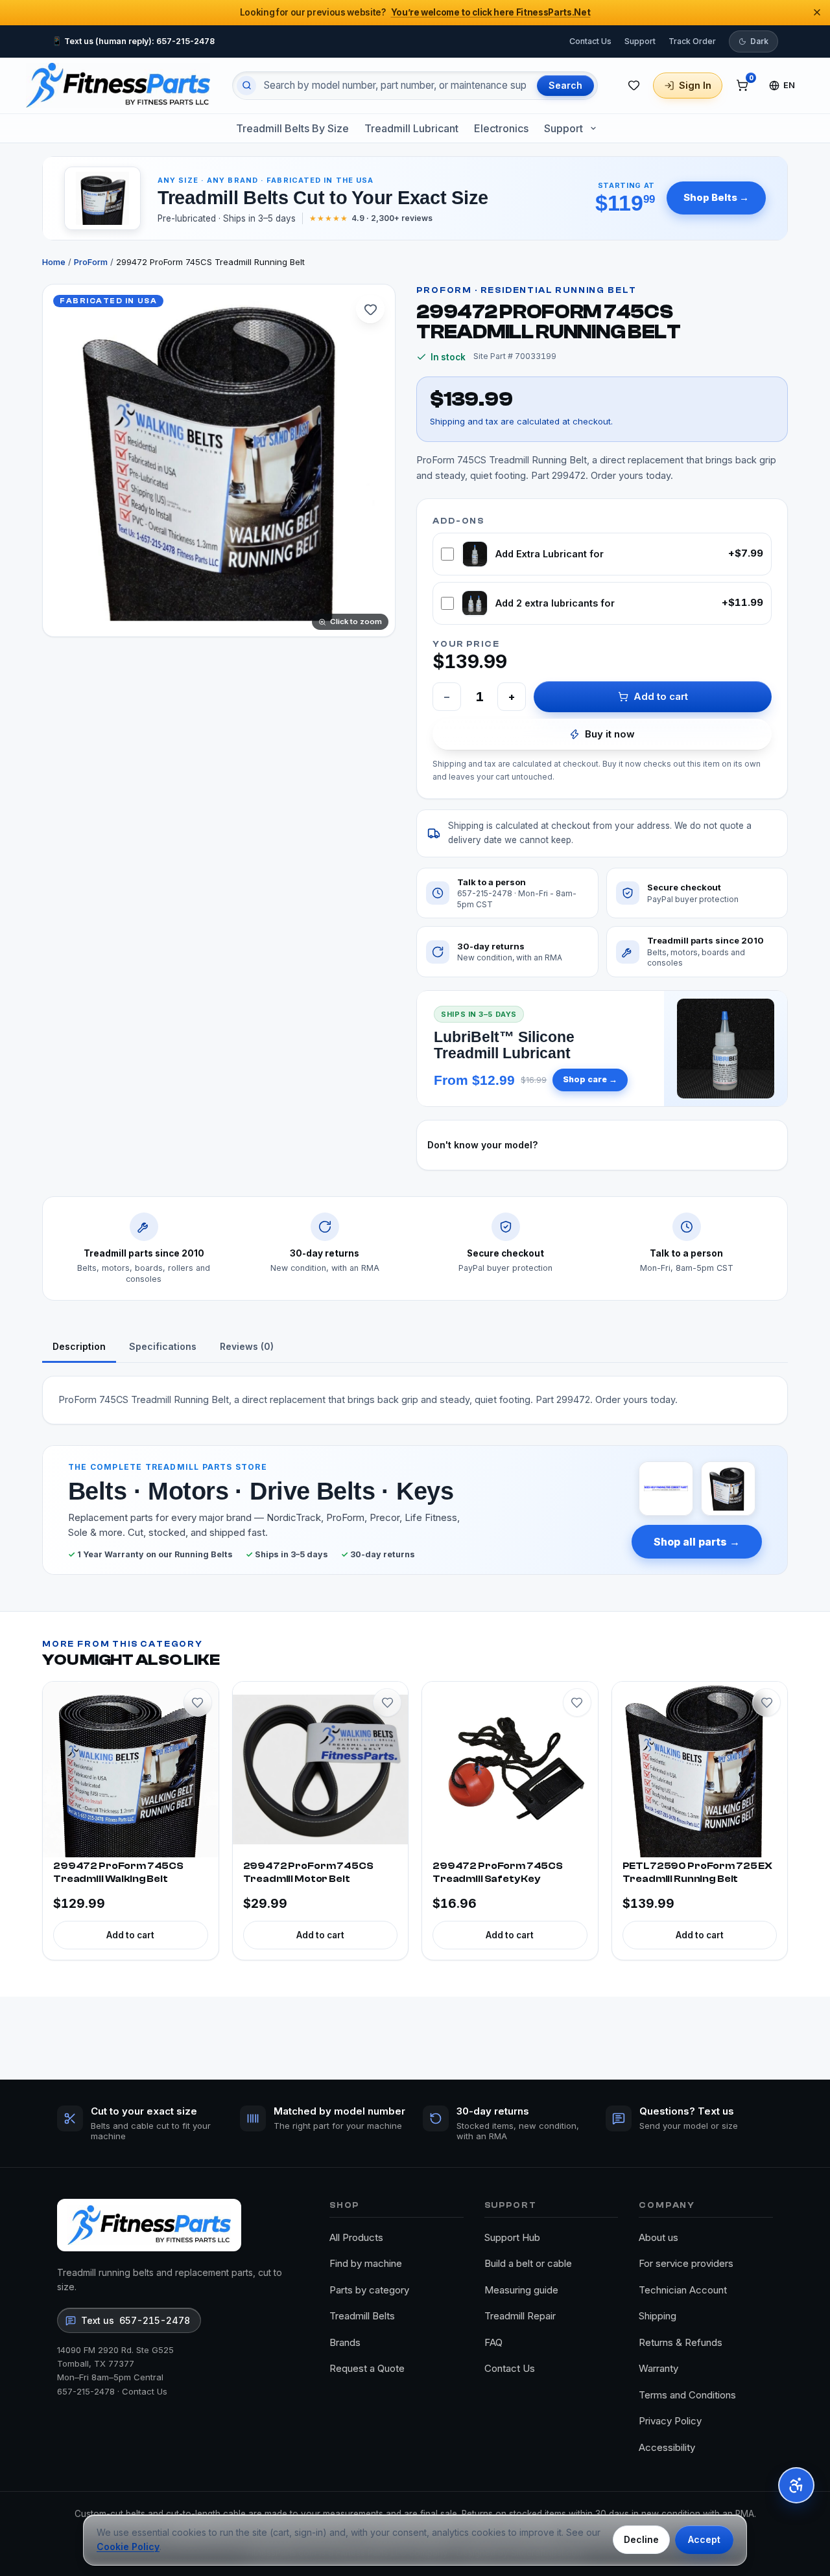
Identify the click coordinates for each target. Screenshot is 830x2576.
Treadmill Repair (520, 2316)
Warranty (658, 2368)
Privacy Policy (670, 2421)
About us (658, 2237)
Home (54, 262)
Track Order (692, 41)
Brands (345, 2342)
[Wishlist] (634, 86)
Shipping (658, 2316)
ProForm (91, 262)
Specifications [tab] (163, 1346)
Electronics (501, 128)
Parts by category (369, 2290)
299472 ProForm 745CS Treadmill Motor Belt (308, 1873)
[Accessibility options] (796, 2485)
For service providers (686, 2263)
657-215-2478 (86, 2391)
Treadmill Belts (362, 2316)
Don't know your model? (482, 1145)
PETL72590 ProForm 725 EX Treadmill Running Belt (697, 1873)
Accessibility (667, 2447)
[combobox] (395, 86)
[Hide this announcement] (817, 12)
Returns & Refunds (681, 2342)
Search (565, 85)
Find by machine (366, 2263)
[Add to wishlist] (370, 309)
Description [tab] (79, 1346)
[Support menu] (593, 128)
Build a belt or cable (528, 2263)
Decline (641, 2539)
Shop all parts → (697, 1542)
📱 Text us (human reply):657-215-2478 (133, 41)
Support (640, 41)
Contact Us (590, 41)
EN (789, 85)
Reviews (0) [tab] (247, 1346)
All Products (356, 2237)
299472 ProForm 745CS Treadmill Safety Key (498, 1873)
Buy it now (610, 734)
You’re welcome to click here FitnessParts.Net (491, 12)
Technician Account (683, 2290)
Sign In (695, 85)
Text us (136, 2320)
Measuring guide (521, 2290)
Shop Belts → (716, 197)
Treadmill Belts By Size (292, 128)
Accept (704, 2539)
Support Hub (512, 2237)
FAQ (493, 2342)
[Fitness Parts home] (118, 85)
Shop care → (590, 1079)
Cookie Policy (128, 2547)
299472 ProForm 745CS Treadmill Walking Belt (118, 1873)
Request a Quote (367, 2368)
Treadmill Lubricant (411, 128)
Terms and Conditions (687, 2395)
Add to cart (661, 696)
